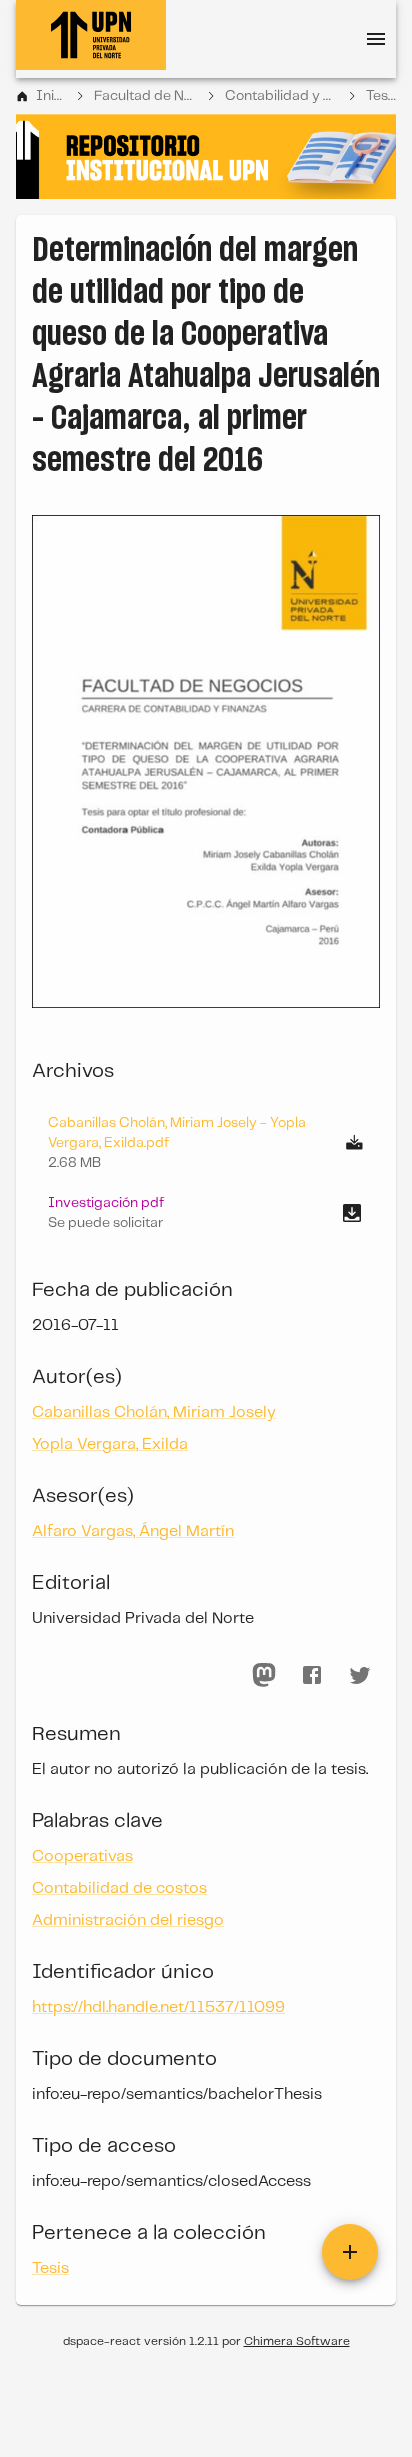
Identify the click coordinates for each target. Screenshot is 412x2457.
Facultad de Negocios (145, 96)
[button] (206, 1213)
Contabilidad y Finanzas (282, 96)
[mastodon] (264, 1675)
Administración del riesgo (128, 1920)
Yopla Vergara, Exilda (110, 1444)
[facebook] (312, 1675)
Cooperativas (82, 1856)
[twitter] (360, 1675)
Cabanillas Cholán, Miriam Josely (154, 1412)
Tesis (381, 96)
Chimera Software (297, 2341)
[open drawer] (376, 39)
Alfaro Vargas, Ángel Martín (133, 1531)
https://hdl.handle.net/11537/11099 (158, 2007)
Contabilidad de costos (119, 1888)
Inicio (51, 96)
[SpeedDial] (350, 2252)
